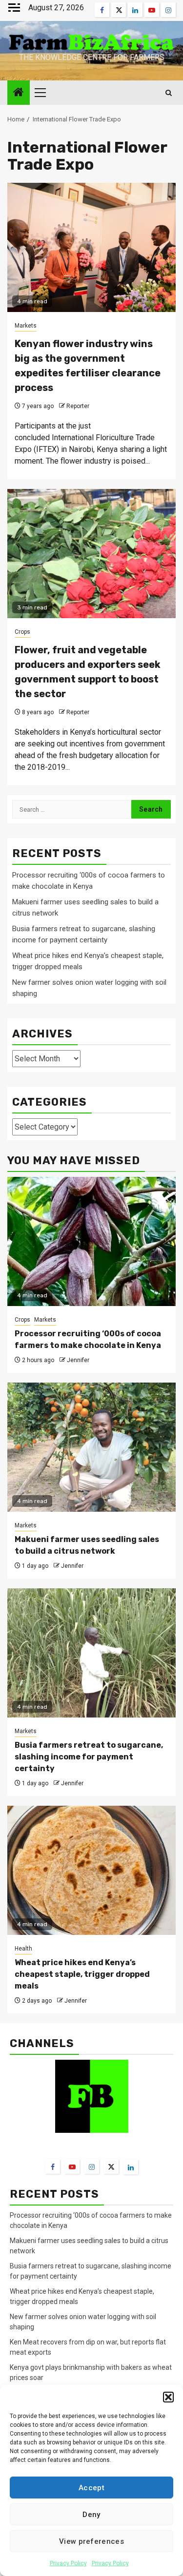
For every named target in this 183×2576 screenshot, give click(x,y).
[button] (168, 2397)
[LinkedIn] (131, 2167)
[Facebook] (53, 2166)
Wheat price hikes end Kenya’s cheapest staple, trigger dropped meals (82, 1974)
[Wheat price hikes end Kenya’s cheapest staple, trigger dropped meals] (91, 1870)
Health (23, 1949)
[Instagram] (92, 2166)
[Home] (19, 93)
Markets (26, 326)
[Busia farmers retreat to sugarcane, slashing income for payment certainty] (91, 1653)
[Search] (169, 93)
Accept (91, 2488)
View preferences (91, 2541)
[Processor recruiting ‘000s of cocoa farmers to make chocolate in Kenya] (91, 1241)
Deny (91, 2515)
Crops (22, 632)
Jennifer (78, 1360)
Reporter (78, 406)
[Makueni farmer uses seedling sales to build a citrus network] (91, 1447)
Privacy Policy (68, 2563)
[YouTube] (72, 2166)
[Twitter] (111, 2166)
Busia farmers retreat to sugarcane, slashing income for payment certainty (89, 1757)
